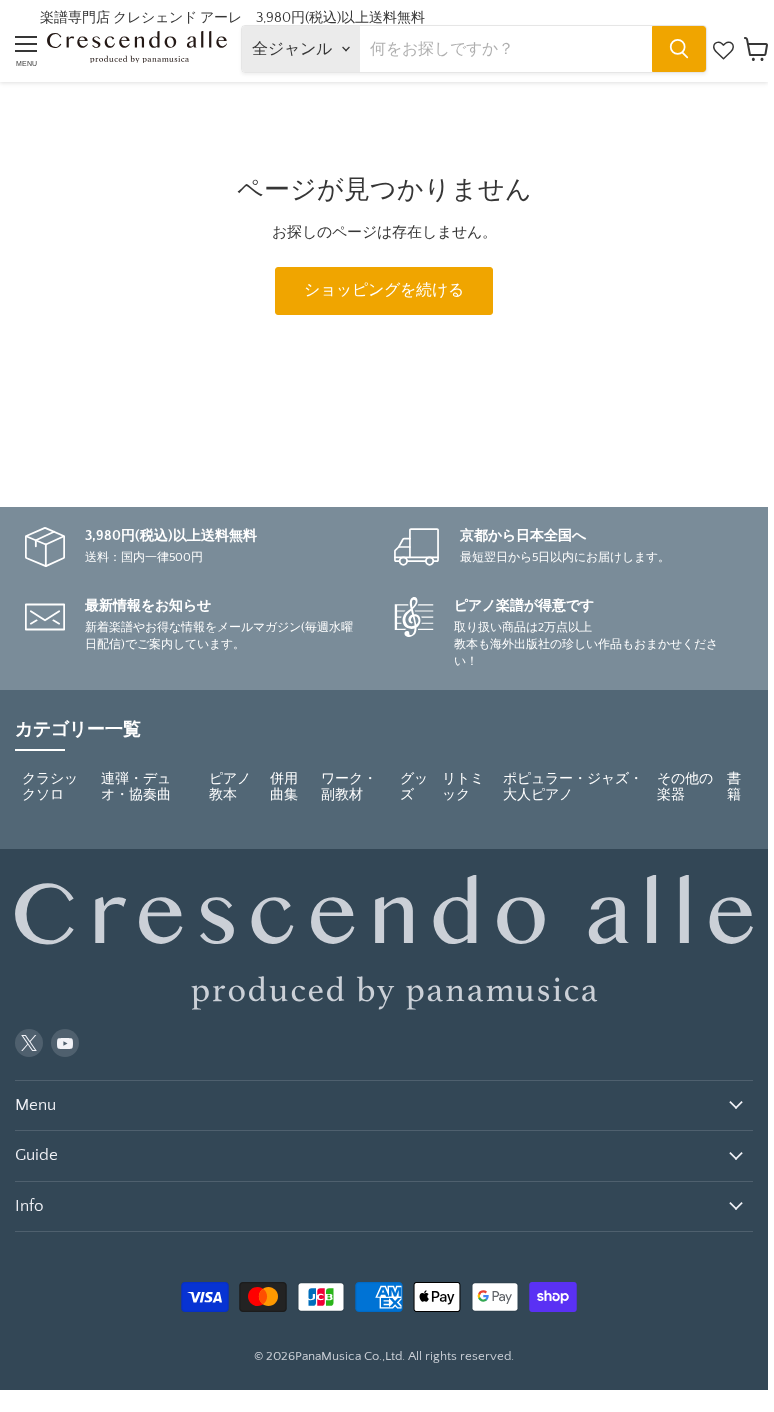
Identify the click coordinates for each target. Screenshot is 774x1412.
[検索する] (679, 49)
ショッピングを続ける (384, 290)
